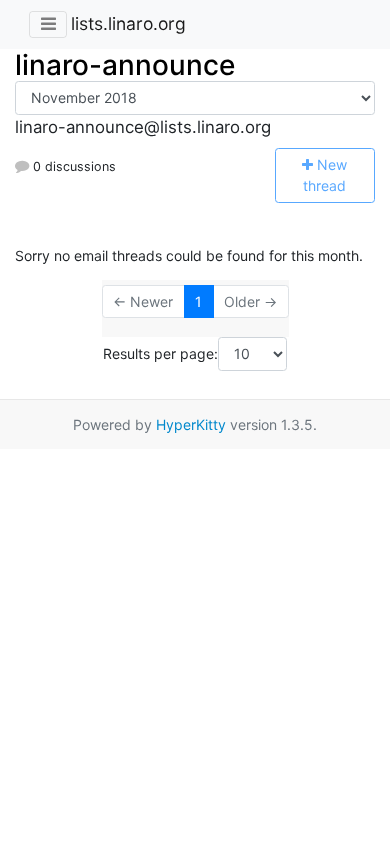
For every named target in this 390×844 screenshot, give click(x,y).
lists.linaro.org (128, 23)
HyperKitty (191, 424)
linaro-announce (125, 65)
